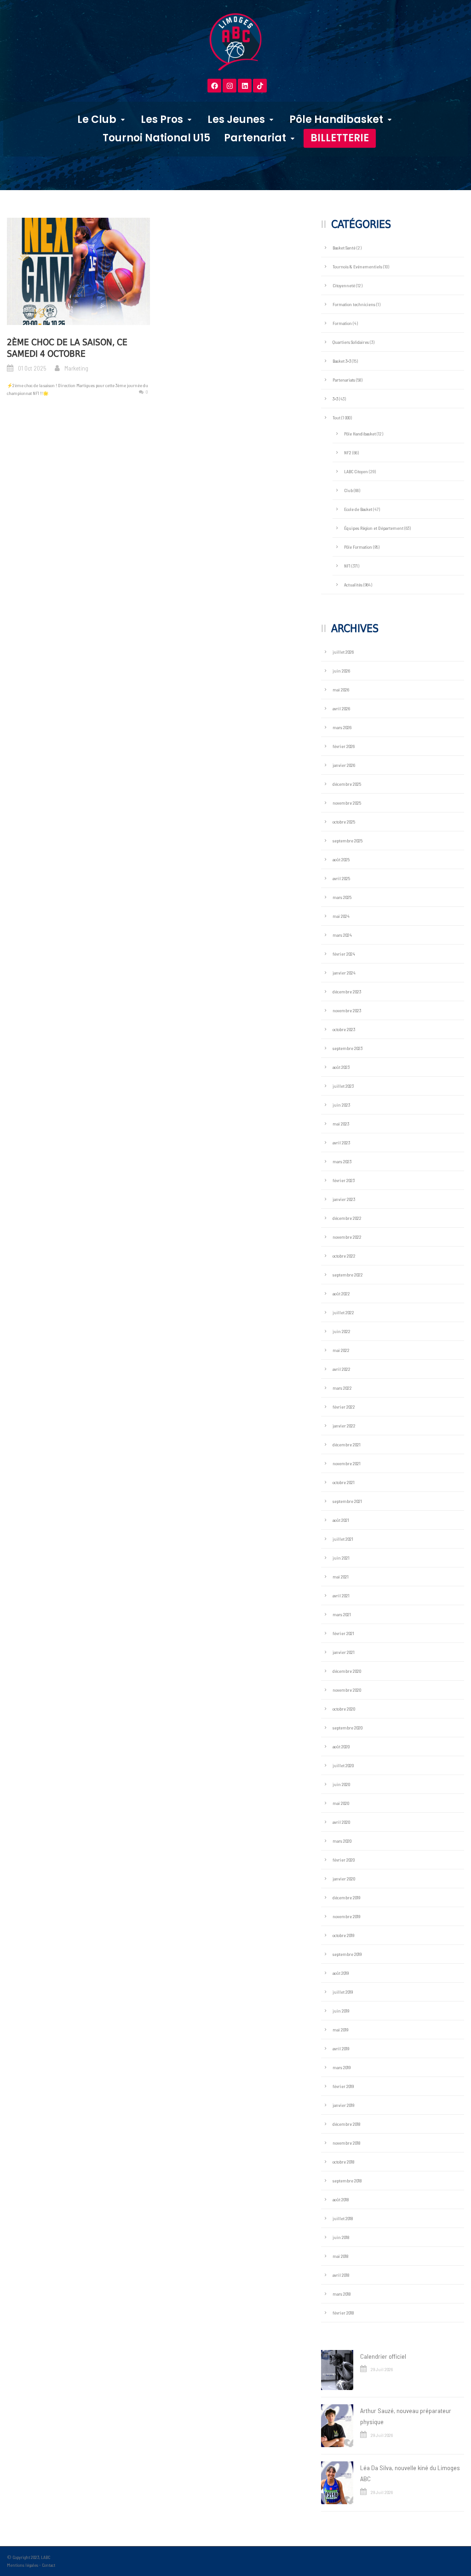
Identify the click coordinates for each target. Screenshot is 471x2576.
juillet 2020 (343, 1765)
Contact (49, 2565)
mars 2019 (342, 2067)
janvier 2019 (343, 2105)
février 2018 (343, 2313)
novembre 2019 (346, 1916)
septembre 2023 (348, 1048)
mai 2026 (341, 690)
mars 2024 (342, 935)
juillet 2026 (343, 652)
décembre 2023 (347, 992)
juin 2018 (341, 2237)
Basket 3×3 (342, 361)
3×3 (335, 399)
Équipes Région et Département (374, 528)
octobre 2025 (344, 822)
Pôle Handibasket (336, 119)
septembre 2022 (348, 1275)
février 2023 (344, 1180)
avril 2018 (341, 2275)
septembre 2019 (347, 1954)
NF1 (347, 566)
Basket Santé (344, 248)
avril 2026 (341, 708)
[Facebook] (214, 86)
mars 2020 (342, 1841)
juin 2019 (341, 2011)
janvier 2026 (344, 765)
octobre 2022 (344, 1256)
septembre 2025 (348, 841)
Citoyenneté (344, 285)
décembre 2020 (347, 1671)
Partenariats (344, 380)
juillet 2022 (343, 1312)
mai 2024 (341, 916)
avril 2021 (341, 1595)
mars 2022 (342, 1388)
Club (348, 490)
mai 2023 (341, 1124)
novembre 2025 (347, 803)
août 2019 (341, 1973)
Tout (336, 418)
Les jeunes (236, 119)
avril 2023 (341, 1143)
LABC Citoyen (356, 471)
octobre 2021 (344, 1482)
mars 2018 (342, 2294)
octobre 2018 (343, 2162)
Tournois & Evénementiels (357, 267)
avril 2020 (341, 1822)
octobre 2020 (344, 1709)
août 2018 (341, 2199)
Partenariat (255, 138)
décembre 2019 (346, 1897)
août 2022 (341, 1294)
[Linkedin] (245, 86)
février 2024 (344, 954)
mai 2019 (340, 2030)
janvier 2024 (344, 973)
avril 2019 (341, 2048)
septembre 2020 (348, 1728)
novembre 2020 (347, 1690)
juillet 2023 (343, 1086)
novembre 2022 (347, 1237)
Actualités (353, 585)
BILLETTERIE (340, 138)
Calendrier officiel (383, 2356)
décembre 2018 (346, 2124)
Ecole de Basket (358, 509)
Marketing (76, 368)
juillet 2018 (343, 2218)
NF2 (348, 453)
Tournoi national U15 (156, 138)
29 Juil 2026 (382, 2369)
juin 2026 (341, 671)
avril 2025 (341, 878)
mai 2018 (340, 2256)
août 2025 (341, 859)
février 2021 (343, 1633)
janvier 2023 (344, 1199)
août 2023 (341, 1067)
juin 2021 (341, 1558)
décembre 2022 (347, 1218)
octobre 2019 (343, 1935)
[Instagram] (230, 86)
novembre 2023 (347, 1010)
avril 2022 (342, 1369)
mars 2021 (342, 1614)
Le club (97, 119)
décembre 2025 (347, 784)
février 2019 (343, 2086)
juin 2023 (341, 1105)
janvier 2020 (344, 1879)
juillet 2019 (343, 1992)
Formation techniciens (354, 304)
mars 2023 (342, 1161)
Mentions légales (23, 2565)
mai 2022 (341, 1350)
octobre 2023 (344, 1029)
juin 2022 (342, 1331)
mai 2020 (341, 1803)
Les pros (162, 119)
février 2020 (344, 1860)
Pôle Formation (358, 547)
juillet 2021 (343, 1539)
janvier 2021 (344, 1652)
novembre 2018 (346, 2143)
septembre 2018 (347, 2181)
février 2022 (344, 1407)
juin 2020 (341, 1784)
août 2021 (341, 1520)
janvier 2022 (344, 1426)
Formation (342, 323)
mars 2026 (342, 727)
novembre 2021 (347, 1463)
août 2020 (341, 1746)
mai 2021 (341, 1577)
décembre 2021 (347, 1445)
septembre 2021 (347, 1501)
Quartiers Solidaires (351, 342)
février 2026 (344, 746)
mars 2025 (342, 897)
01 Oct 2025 (32, 368)
